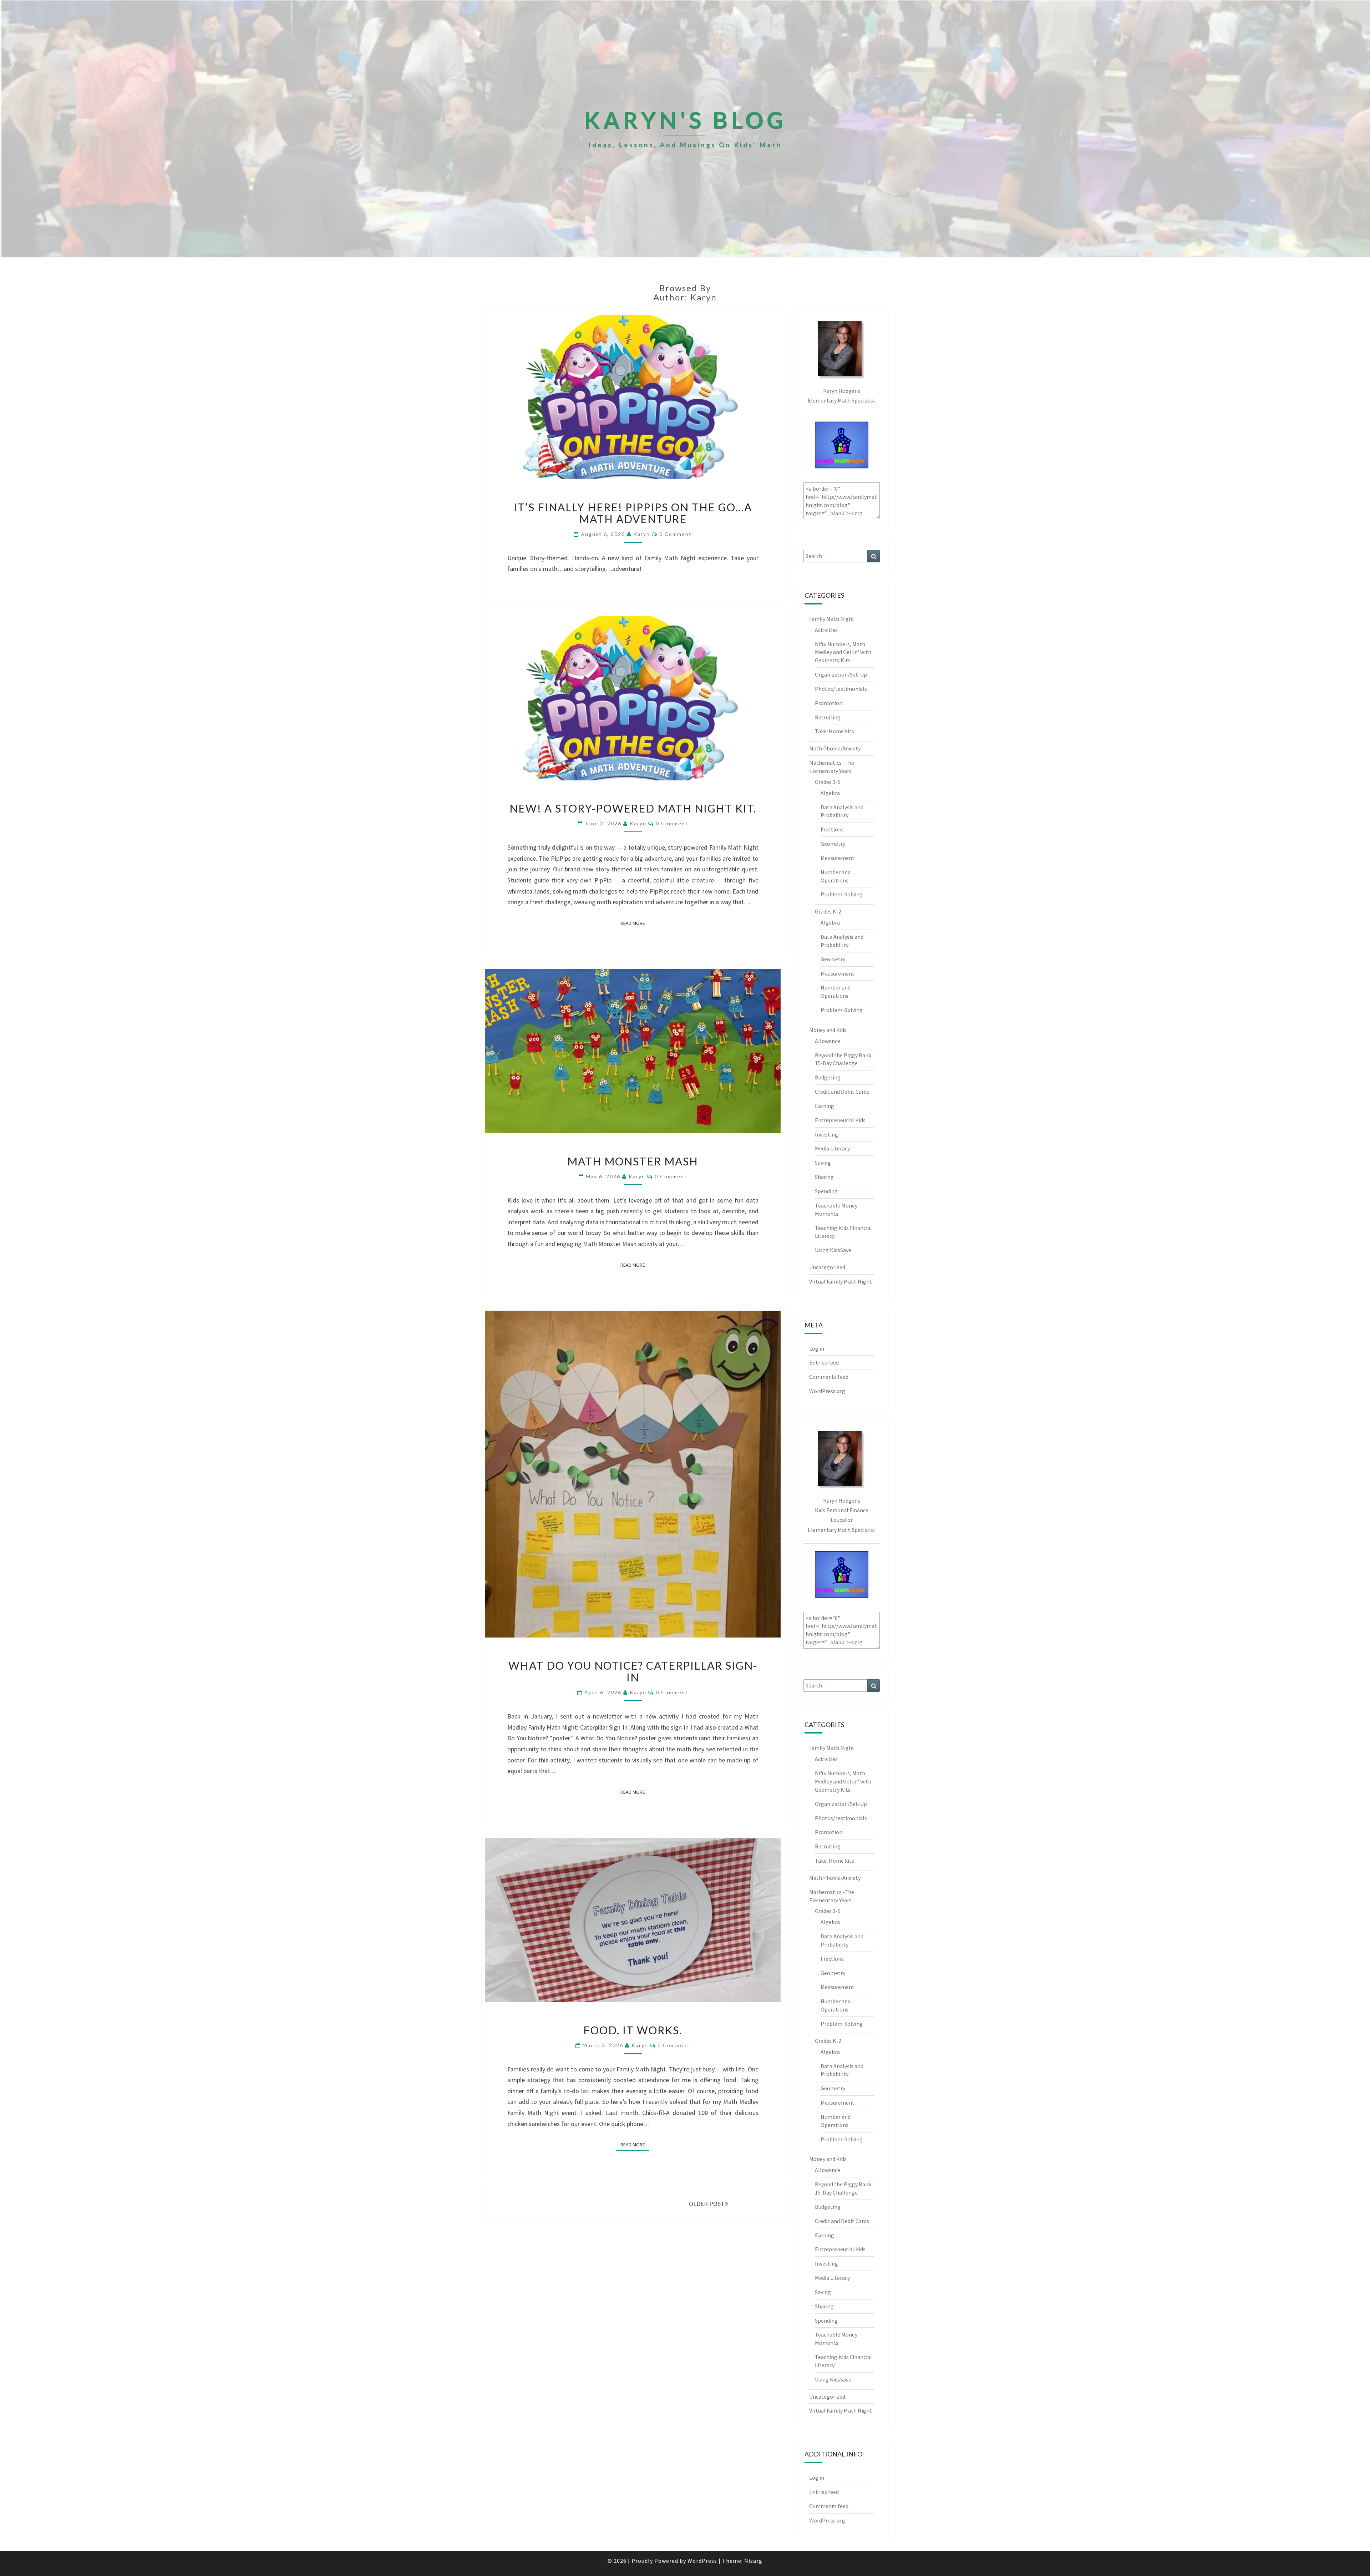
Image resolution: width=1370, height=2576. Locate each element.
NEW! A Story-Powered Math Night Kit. (633, 808)
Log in (817, 1348)
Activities (826, 630)
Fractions (832, 829)
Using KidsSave (833, 1250)
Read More (635, 923)
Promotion (829, 703)
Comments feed (829, 1377)
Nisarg (753, 2561)
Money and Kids (828, 1030)
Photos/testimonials (841, 689)
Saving (823, 1163)
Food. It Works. (633, 2030)
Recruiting (828, 717)
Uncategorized (827, 1267)
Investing (826, 1134)
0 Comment (676, 534)
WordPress (702, 2561)
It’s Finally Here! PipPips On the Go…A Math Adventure (633, 513)
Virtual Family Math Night (841, 1281)
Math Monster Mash (633, 1161)
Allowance (828, 1041)
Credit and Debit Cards (842, 1092)
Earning (824, 1106)
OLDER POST (707, 2204)
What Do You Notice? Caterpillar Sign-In (633, 1671)
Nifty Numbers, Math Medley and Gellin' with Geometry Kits (843, 652)
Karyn (642, 534)
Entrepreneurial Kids (840, 1120)
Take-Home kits (834, 731)
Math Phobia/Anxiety (835, 748)
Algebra (830, 793)
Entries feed (824, 1362)
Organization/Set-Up (841, 674)
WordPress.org (827, 1391)
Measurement (838, 858)
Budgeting (828, 1077)
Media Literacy (832, 1148)
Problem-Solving (842, 894)
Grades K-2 (828, 911)
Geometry (833, 844)
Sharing (824, 1177)
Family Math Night (832, 619)
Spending (826, 1191)
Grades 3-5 (828, 782)
